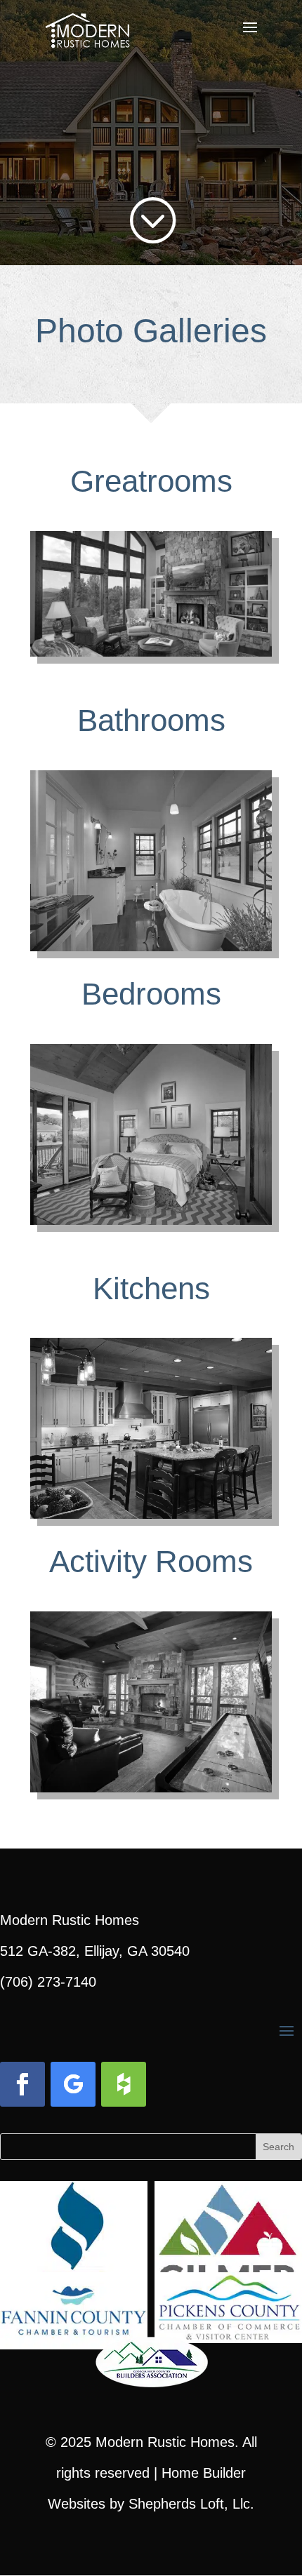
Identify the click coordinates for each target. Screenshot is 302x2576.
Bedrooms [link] (151, 994)
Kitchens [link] (151, 1288)
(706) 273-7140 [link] (48, 1982)
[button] (250, 36)
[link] (87, 27)
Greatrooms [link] (151, 481)
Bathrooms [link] (151, 720)
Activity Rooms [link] (151, 1561)
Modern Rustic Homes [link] (165, 2442)
